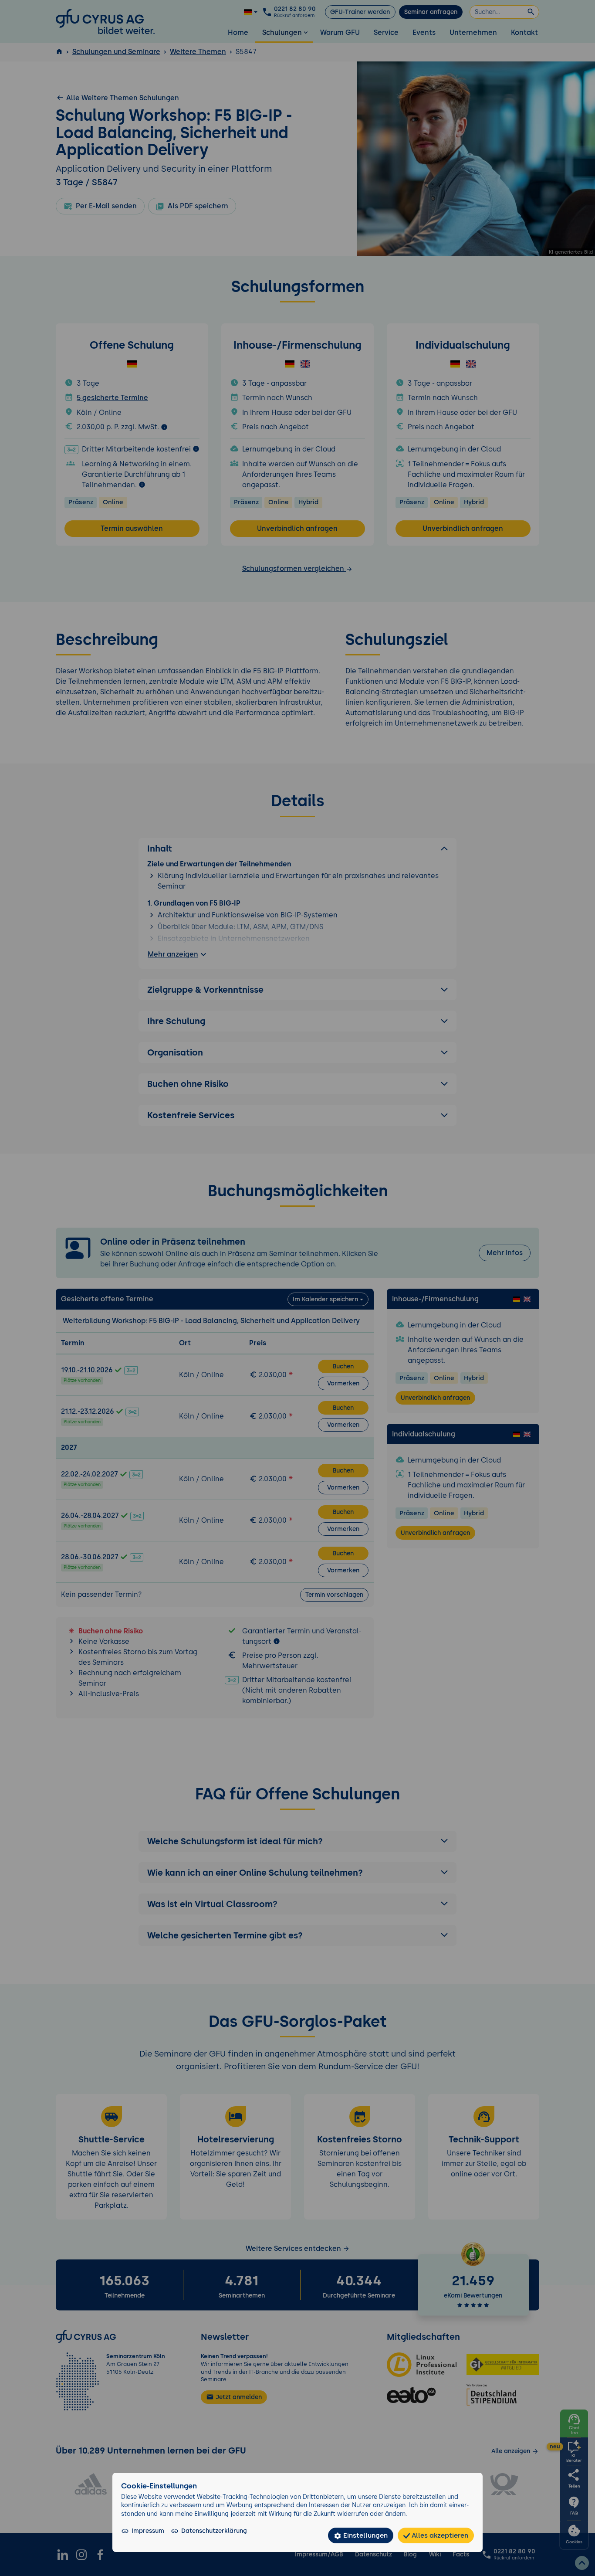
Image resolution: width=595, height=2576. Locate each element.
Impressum (148, 2531)
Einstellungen (365, 2535)
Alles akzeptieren (439, 2535)
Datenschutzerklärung (214, 2531)
